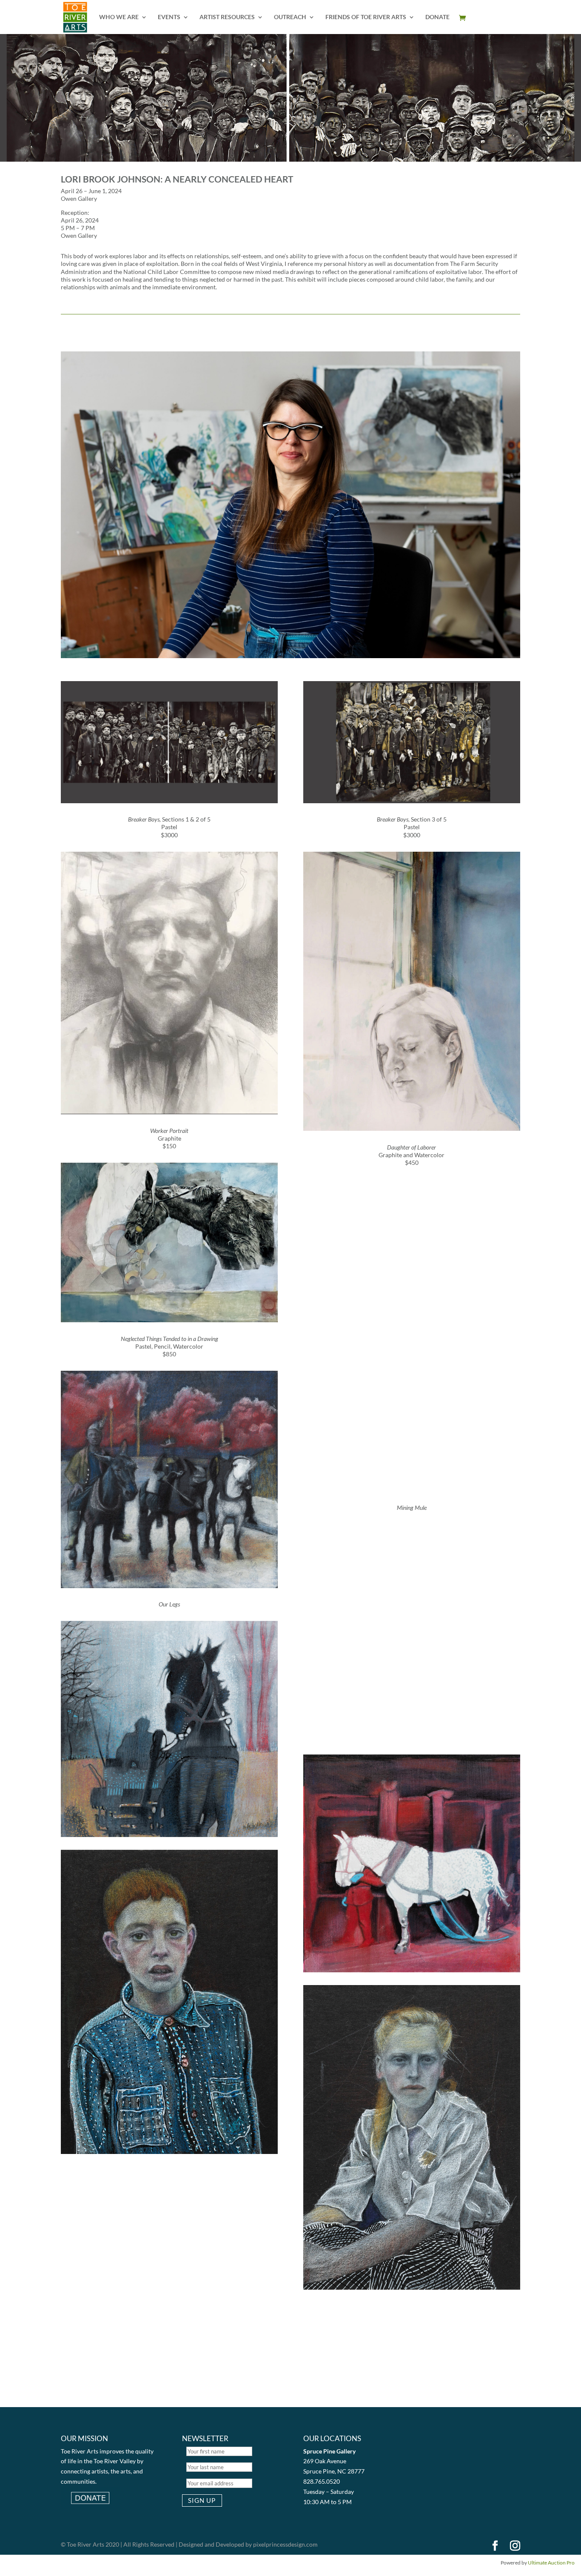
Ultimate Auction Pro (551, 2563)
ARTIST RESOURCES (227, 17)
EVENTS (169, 17)
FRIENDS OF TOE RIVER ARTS (366, 17)
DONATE (437, 17)
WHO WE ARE (119, 17)
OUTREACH (290, 17)
